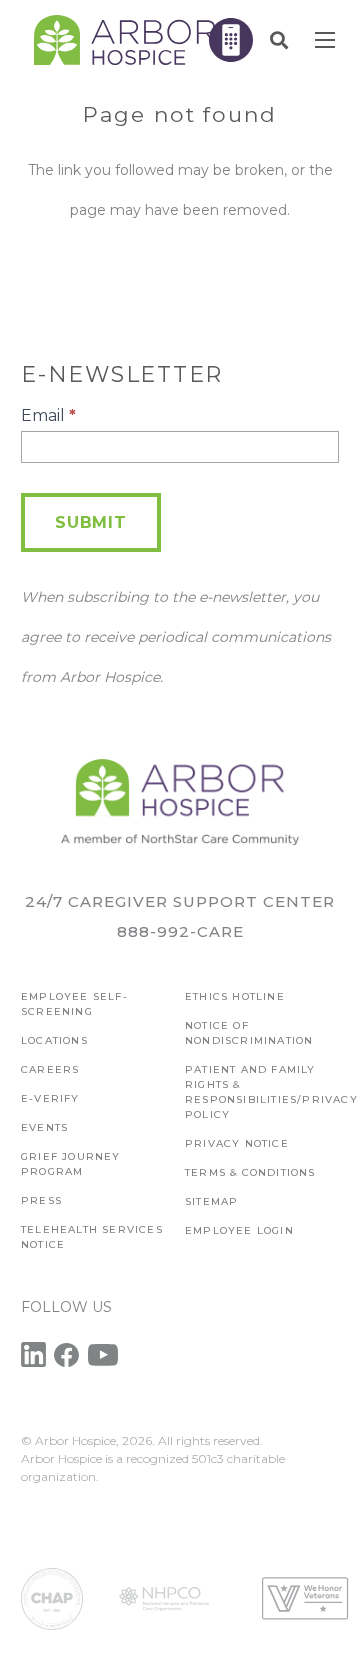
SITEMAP (211, 1201)
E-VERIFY (50, 1098)
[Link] (125, 40)
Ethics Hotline (235, 996)
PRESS (41, 1200)
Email (48, 415)
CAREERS (50, 1069)
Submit (91, 522)
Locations (54, 1040)
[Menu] (325, 40)
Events (44, 1127)
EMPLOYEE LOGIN (239, 1230)
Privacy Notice (237, 1143)
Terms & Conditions (250, 1172)
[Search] (279, 40)
